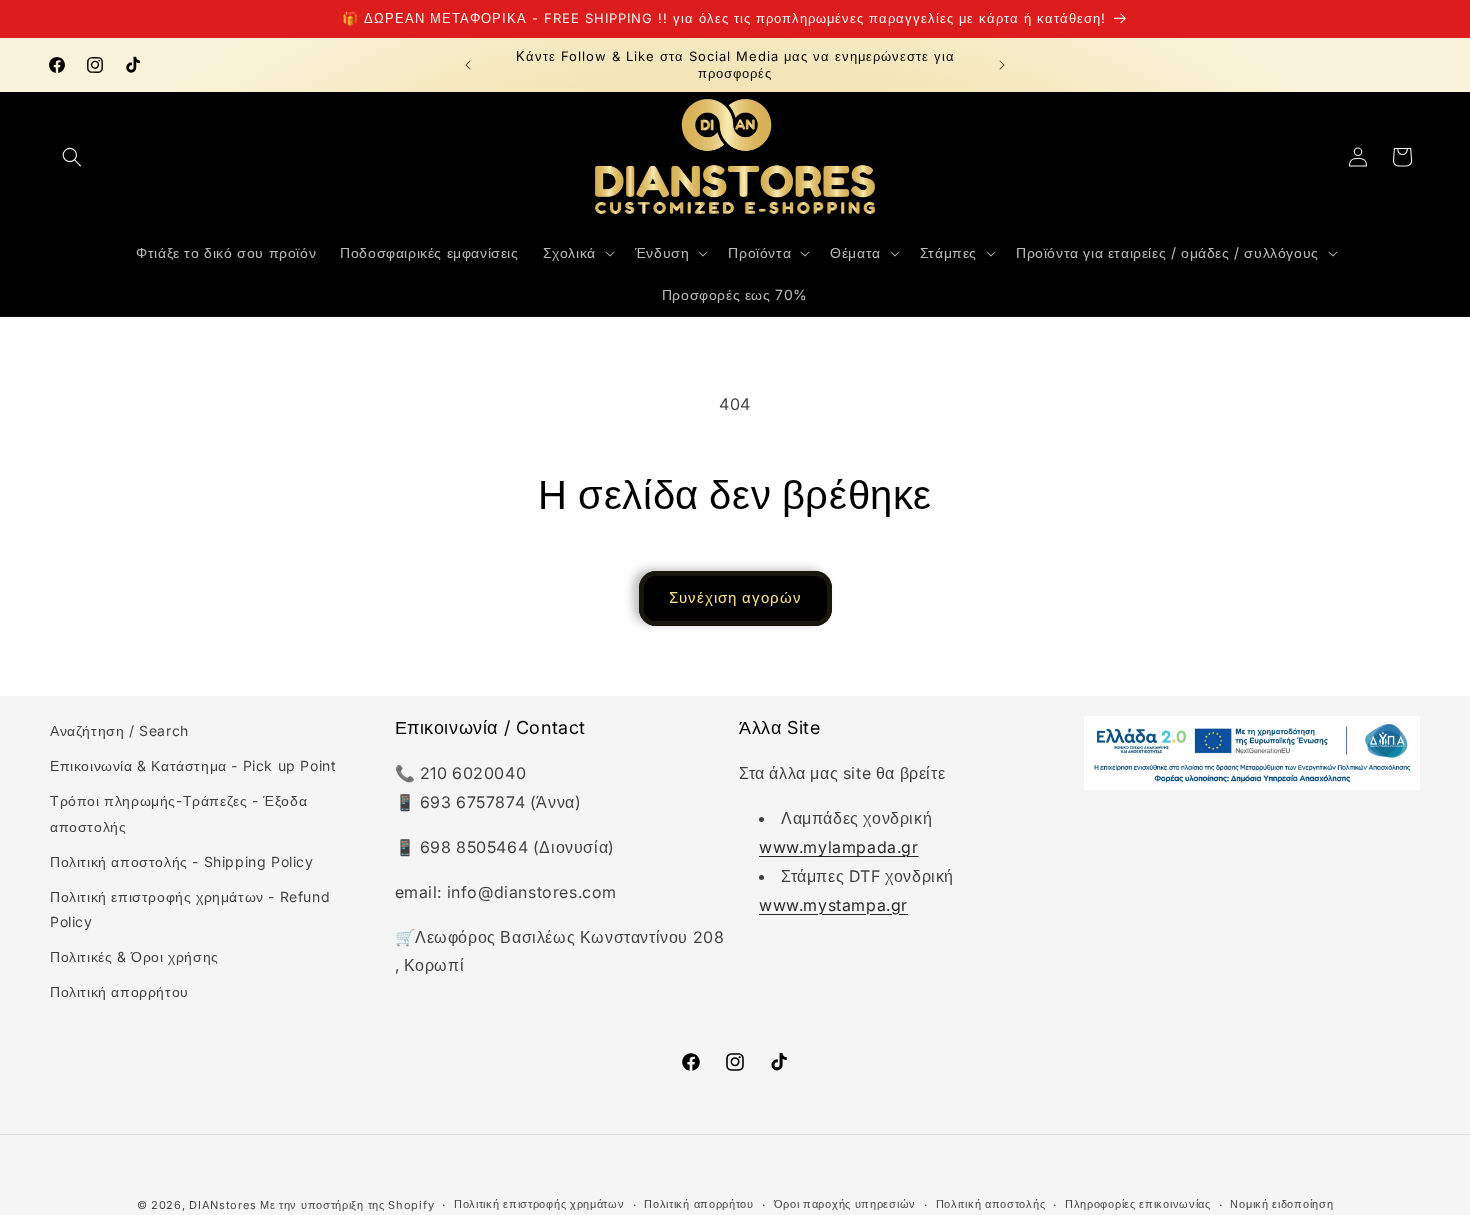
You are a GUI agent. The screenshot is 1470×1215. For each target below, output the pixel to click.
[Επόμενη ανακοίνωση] (1002, 65)
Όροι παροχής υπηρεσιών (845, 1204)
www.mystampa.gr (833, 905)
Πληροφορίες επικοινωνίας (1138, 1204)
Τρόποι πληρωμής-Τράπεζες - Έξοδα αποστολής (178, 813)
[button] (72, 157)
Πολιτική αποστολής (991, 1204)
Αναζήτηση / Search (119, 730)
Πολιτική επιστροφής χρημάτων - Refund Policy (190, 909)
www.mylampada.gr (839, 847)
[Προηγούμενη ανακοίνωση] (468, 65)
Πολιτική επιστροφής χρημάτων (539, 1204)
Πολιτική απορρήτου (119, 991)
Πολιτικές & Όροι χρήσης (134, 956)
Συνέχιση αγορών (735, 597)
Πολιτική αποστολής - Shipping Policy (182, 861)
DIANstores (222, 1205)
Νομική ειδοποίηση (1281, 1204)
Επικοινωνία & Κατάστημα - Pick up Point (193, 765)
